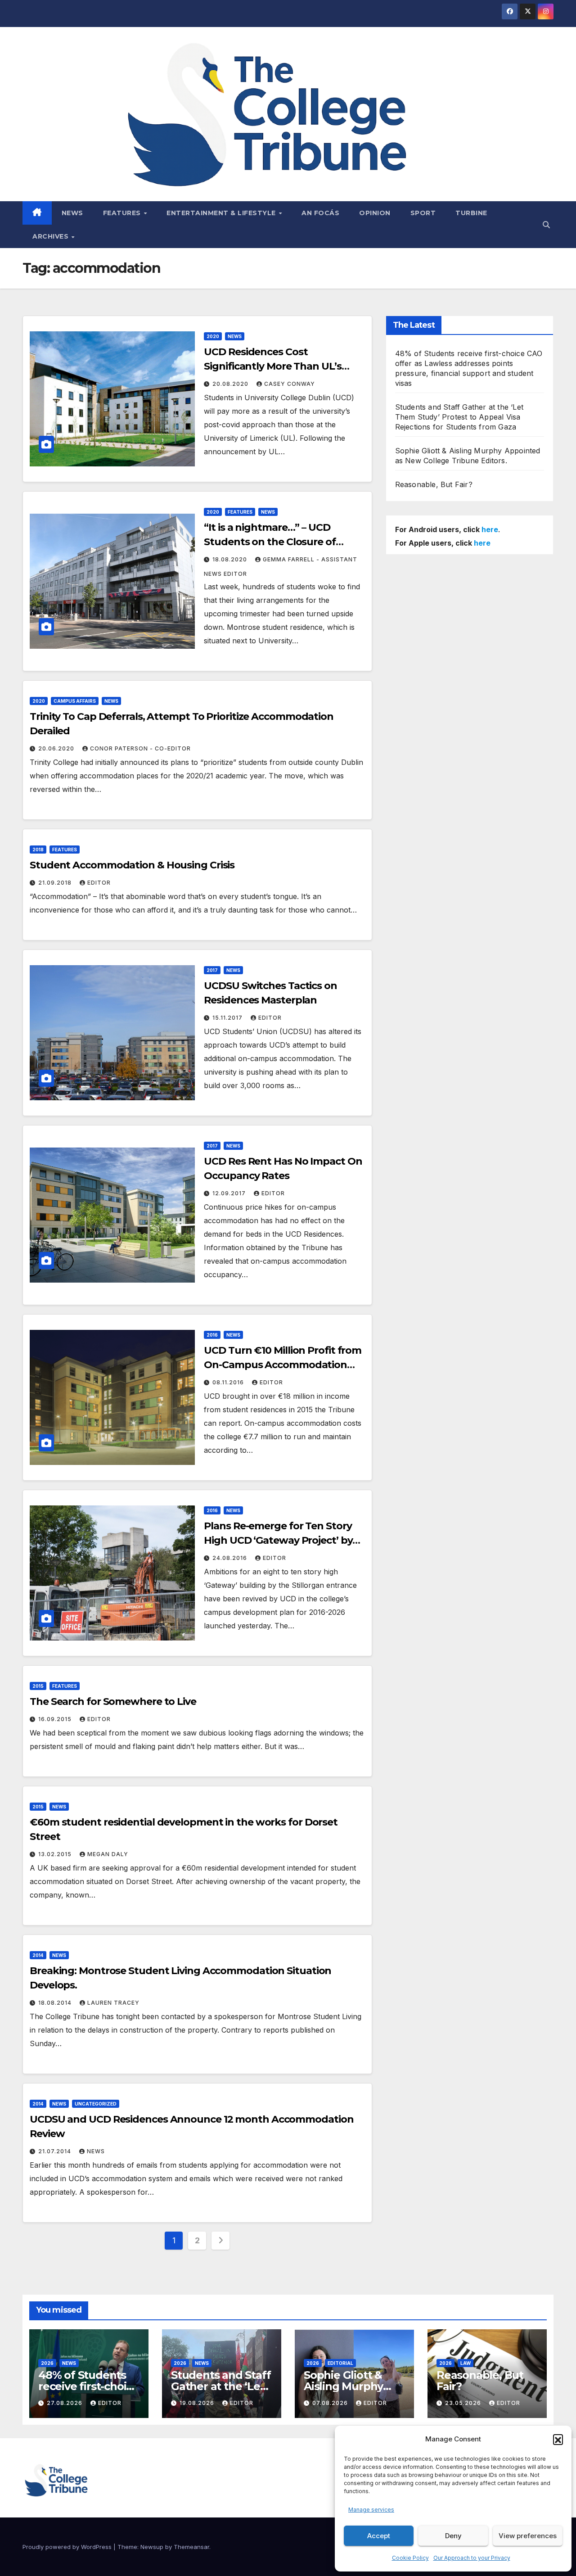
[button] (558, 2439)
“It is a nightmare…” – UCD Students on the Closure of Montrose (270, 542)
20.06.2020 (57, 748)
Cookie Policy (410, 2558)
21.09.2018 (56, 883)
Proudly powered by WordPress (68, 2547)
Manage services (371, 2510)
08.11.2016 (229, 1382)
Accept (379, 2536)
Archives (52, 236)
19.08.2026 (198, 2403)
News (72, 213)
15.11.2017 (228, 1018)
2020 (213, 336)
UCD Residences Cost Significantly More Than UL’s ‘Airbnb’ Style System (272, 366)
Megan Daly (108, 1854)
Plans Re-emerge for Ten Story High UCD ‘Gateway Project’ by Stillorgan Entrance (278, 1540)
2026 (47, 2363)
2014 (38, 1955)
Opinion (375, 213)
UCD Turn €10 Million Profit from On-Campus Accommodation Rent (283, 1365)
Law (466, 2363)
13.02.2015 (56, 1854)
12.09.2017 (230, 1193)
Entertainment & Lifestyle (222, 213)
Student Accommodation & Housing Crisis (132, 865)
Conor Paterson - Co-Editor (140, 748)
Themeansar (191, 2547)
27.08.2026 (65, 2403)
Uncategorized (96, 2104)
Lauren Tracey (113, 2003)
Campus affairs (75, 701)
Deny (453, 2536)
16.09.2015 (56, 1719)
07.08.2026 (331, 2403)
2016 (212, 1335)
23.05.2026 (464, 2403)
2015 (38, 1686)
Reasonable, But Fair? (434, 484)
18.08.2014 (56, 2003)
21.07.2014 (56, 2151)
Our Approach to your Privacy (472, 2558)
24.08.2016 (231, 1558)
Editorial (340, 2363)
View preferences (528, 2536)
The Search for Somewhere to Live (113, 1702)
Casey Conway (290, 384)
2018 (38, 850)
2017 (212, 970)
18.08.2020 (231, 559)
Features (123, 213)
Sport (423, 213)
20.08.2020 (231, 384)
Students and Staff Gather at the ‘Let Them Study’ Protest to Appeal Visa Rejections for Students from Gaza (459, 417)
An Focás (320, 213)
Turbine (471, 213)
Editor (99, 883)
